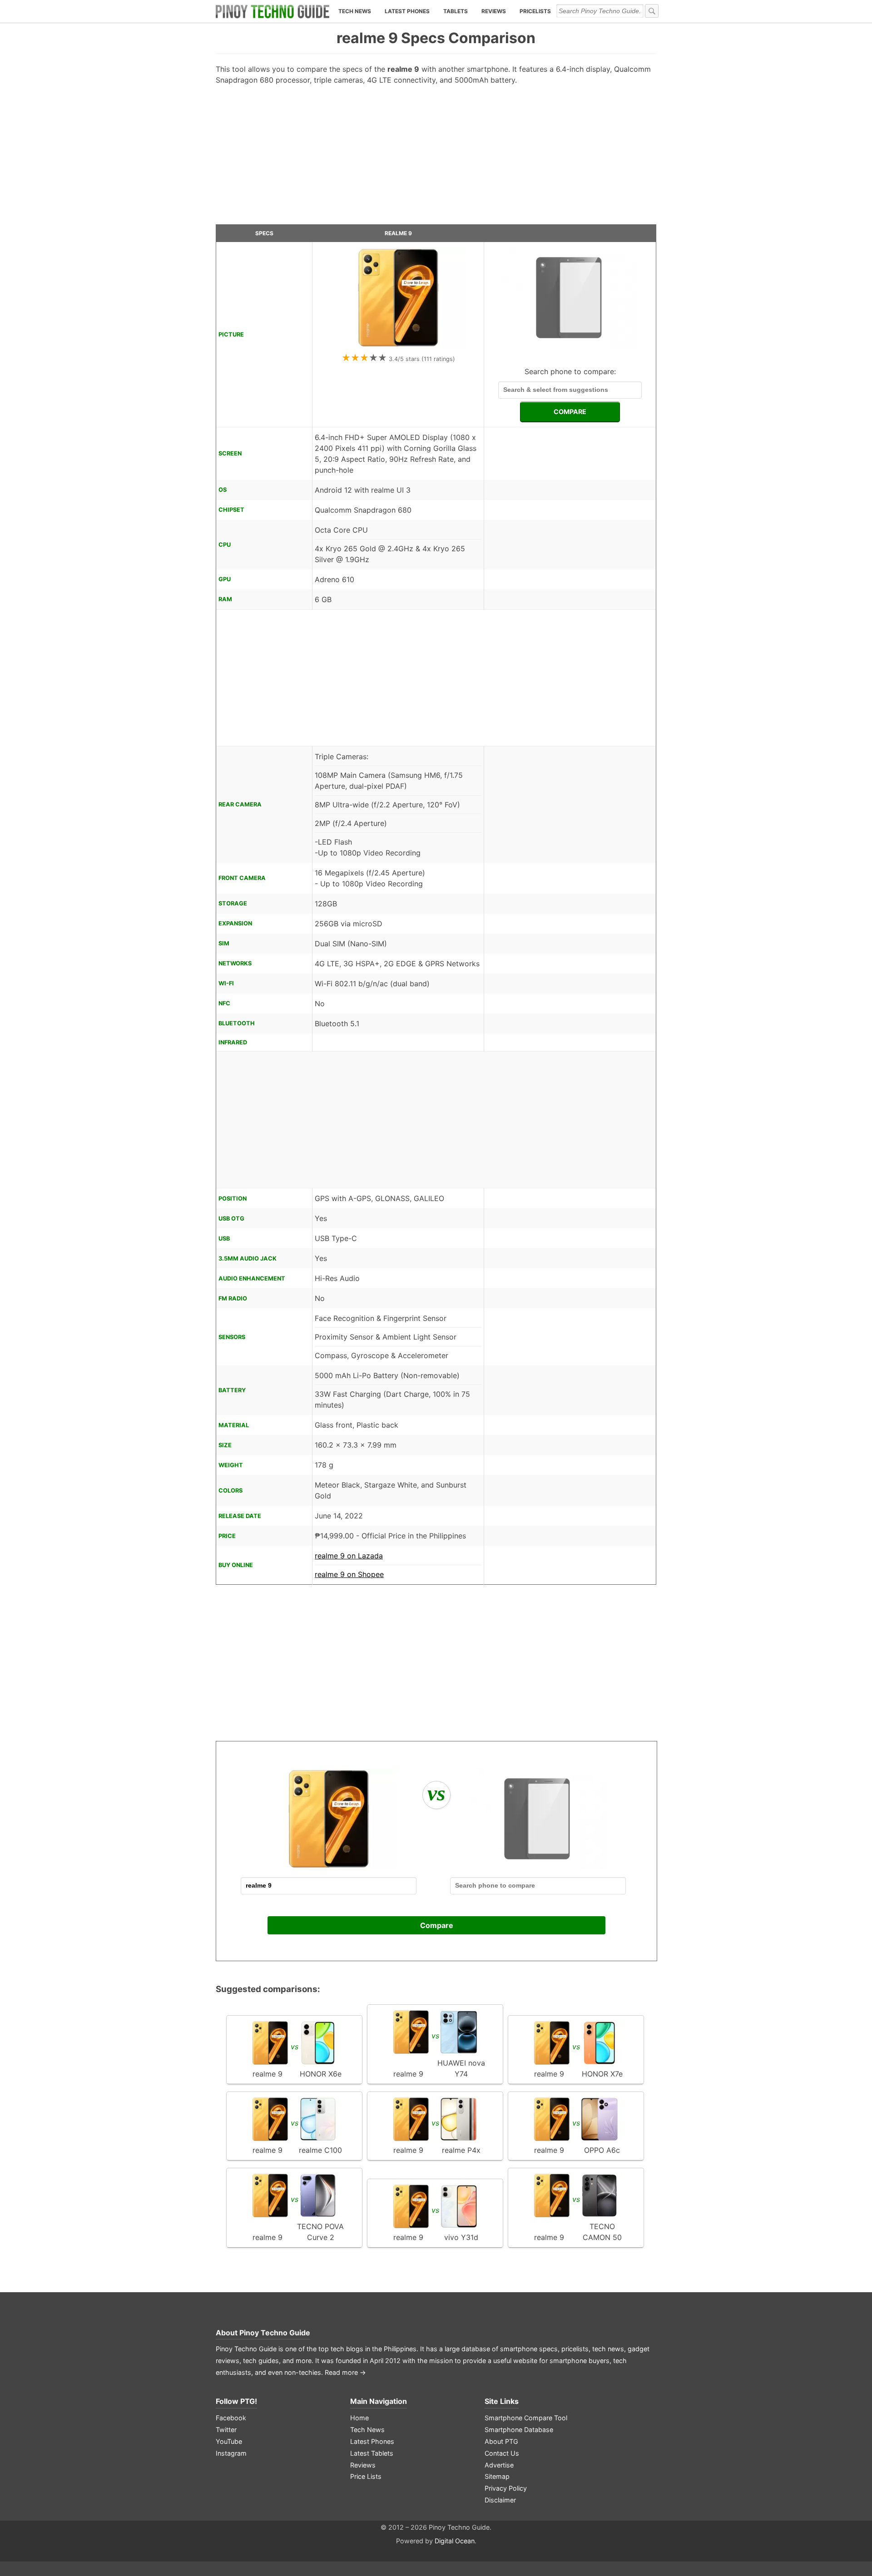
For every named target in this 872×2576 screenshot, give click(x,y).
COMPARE (570, 412)
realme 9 (398, 233)
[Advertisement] (436, 158)
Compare (437, 1925)
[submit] (652, 11)
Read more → (345, 2372)
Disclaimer (500, 2500)
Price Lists (366, 2476)
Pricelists (535, 11)
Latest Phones (407, 11)
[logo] (272, 11)
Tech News (355, 11)
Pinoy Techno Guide (275, 2333)
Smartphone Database (519, 2430)
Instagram (231, 2453)
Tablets (456, 11)
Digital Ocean (455, 2541)
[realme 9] (398, 346)
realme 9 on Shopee (349, 1574)
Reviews (494, 11)
